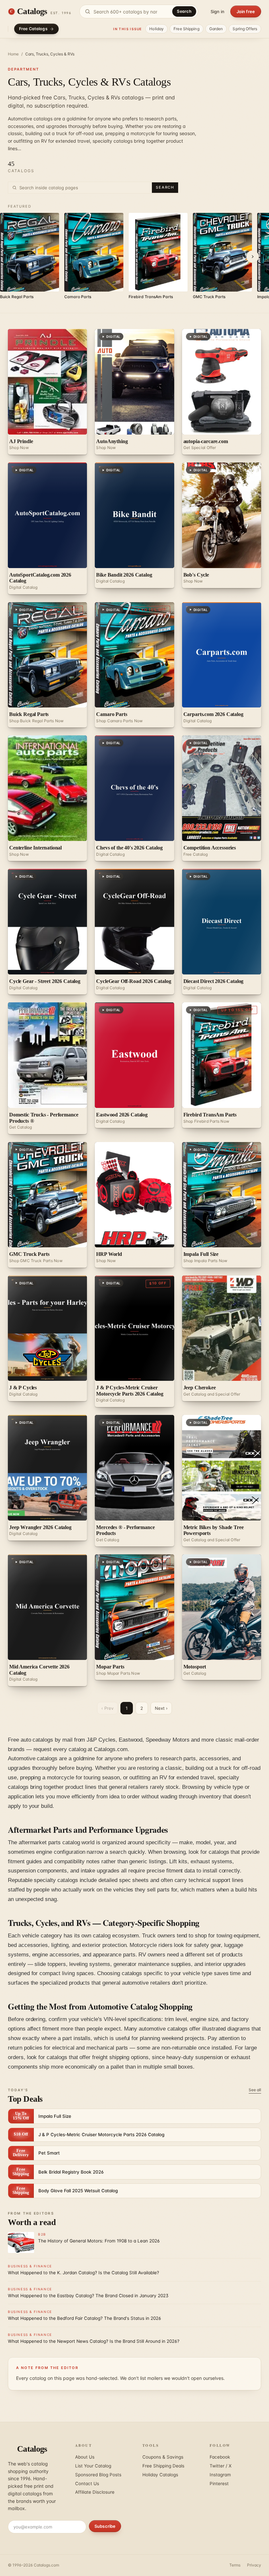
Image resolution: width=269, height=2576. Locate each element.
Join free (246, 11)
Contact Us (87, 2484)
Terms (235, 2565)
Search (184, 11)
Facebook (220, 2457)
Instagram (220, 2475)
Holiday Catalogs (160, 2475)
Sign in (217, 11)
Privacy (254, 2565)
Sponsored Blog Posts (98, 2475)
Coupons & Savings (163, 2457)
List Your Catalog (93, 2466)
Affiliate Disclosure (95, 2492)
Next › (161, 1708)
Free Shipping (186, 29)
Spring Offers (245, 29)
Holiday (156, 29)
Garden (216, 29)
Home (13, 54)
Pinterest (219, 2484)
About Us (85, 2457)
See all (255, 2090)
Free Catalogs (33, 29)
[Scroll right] (253, 256)
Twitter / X (221, 2466)
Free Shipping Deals (163, 2466)
